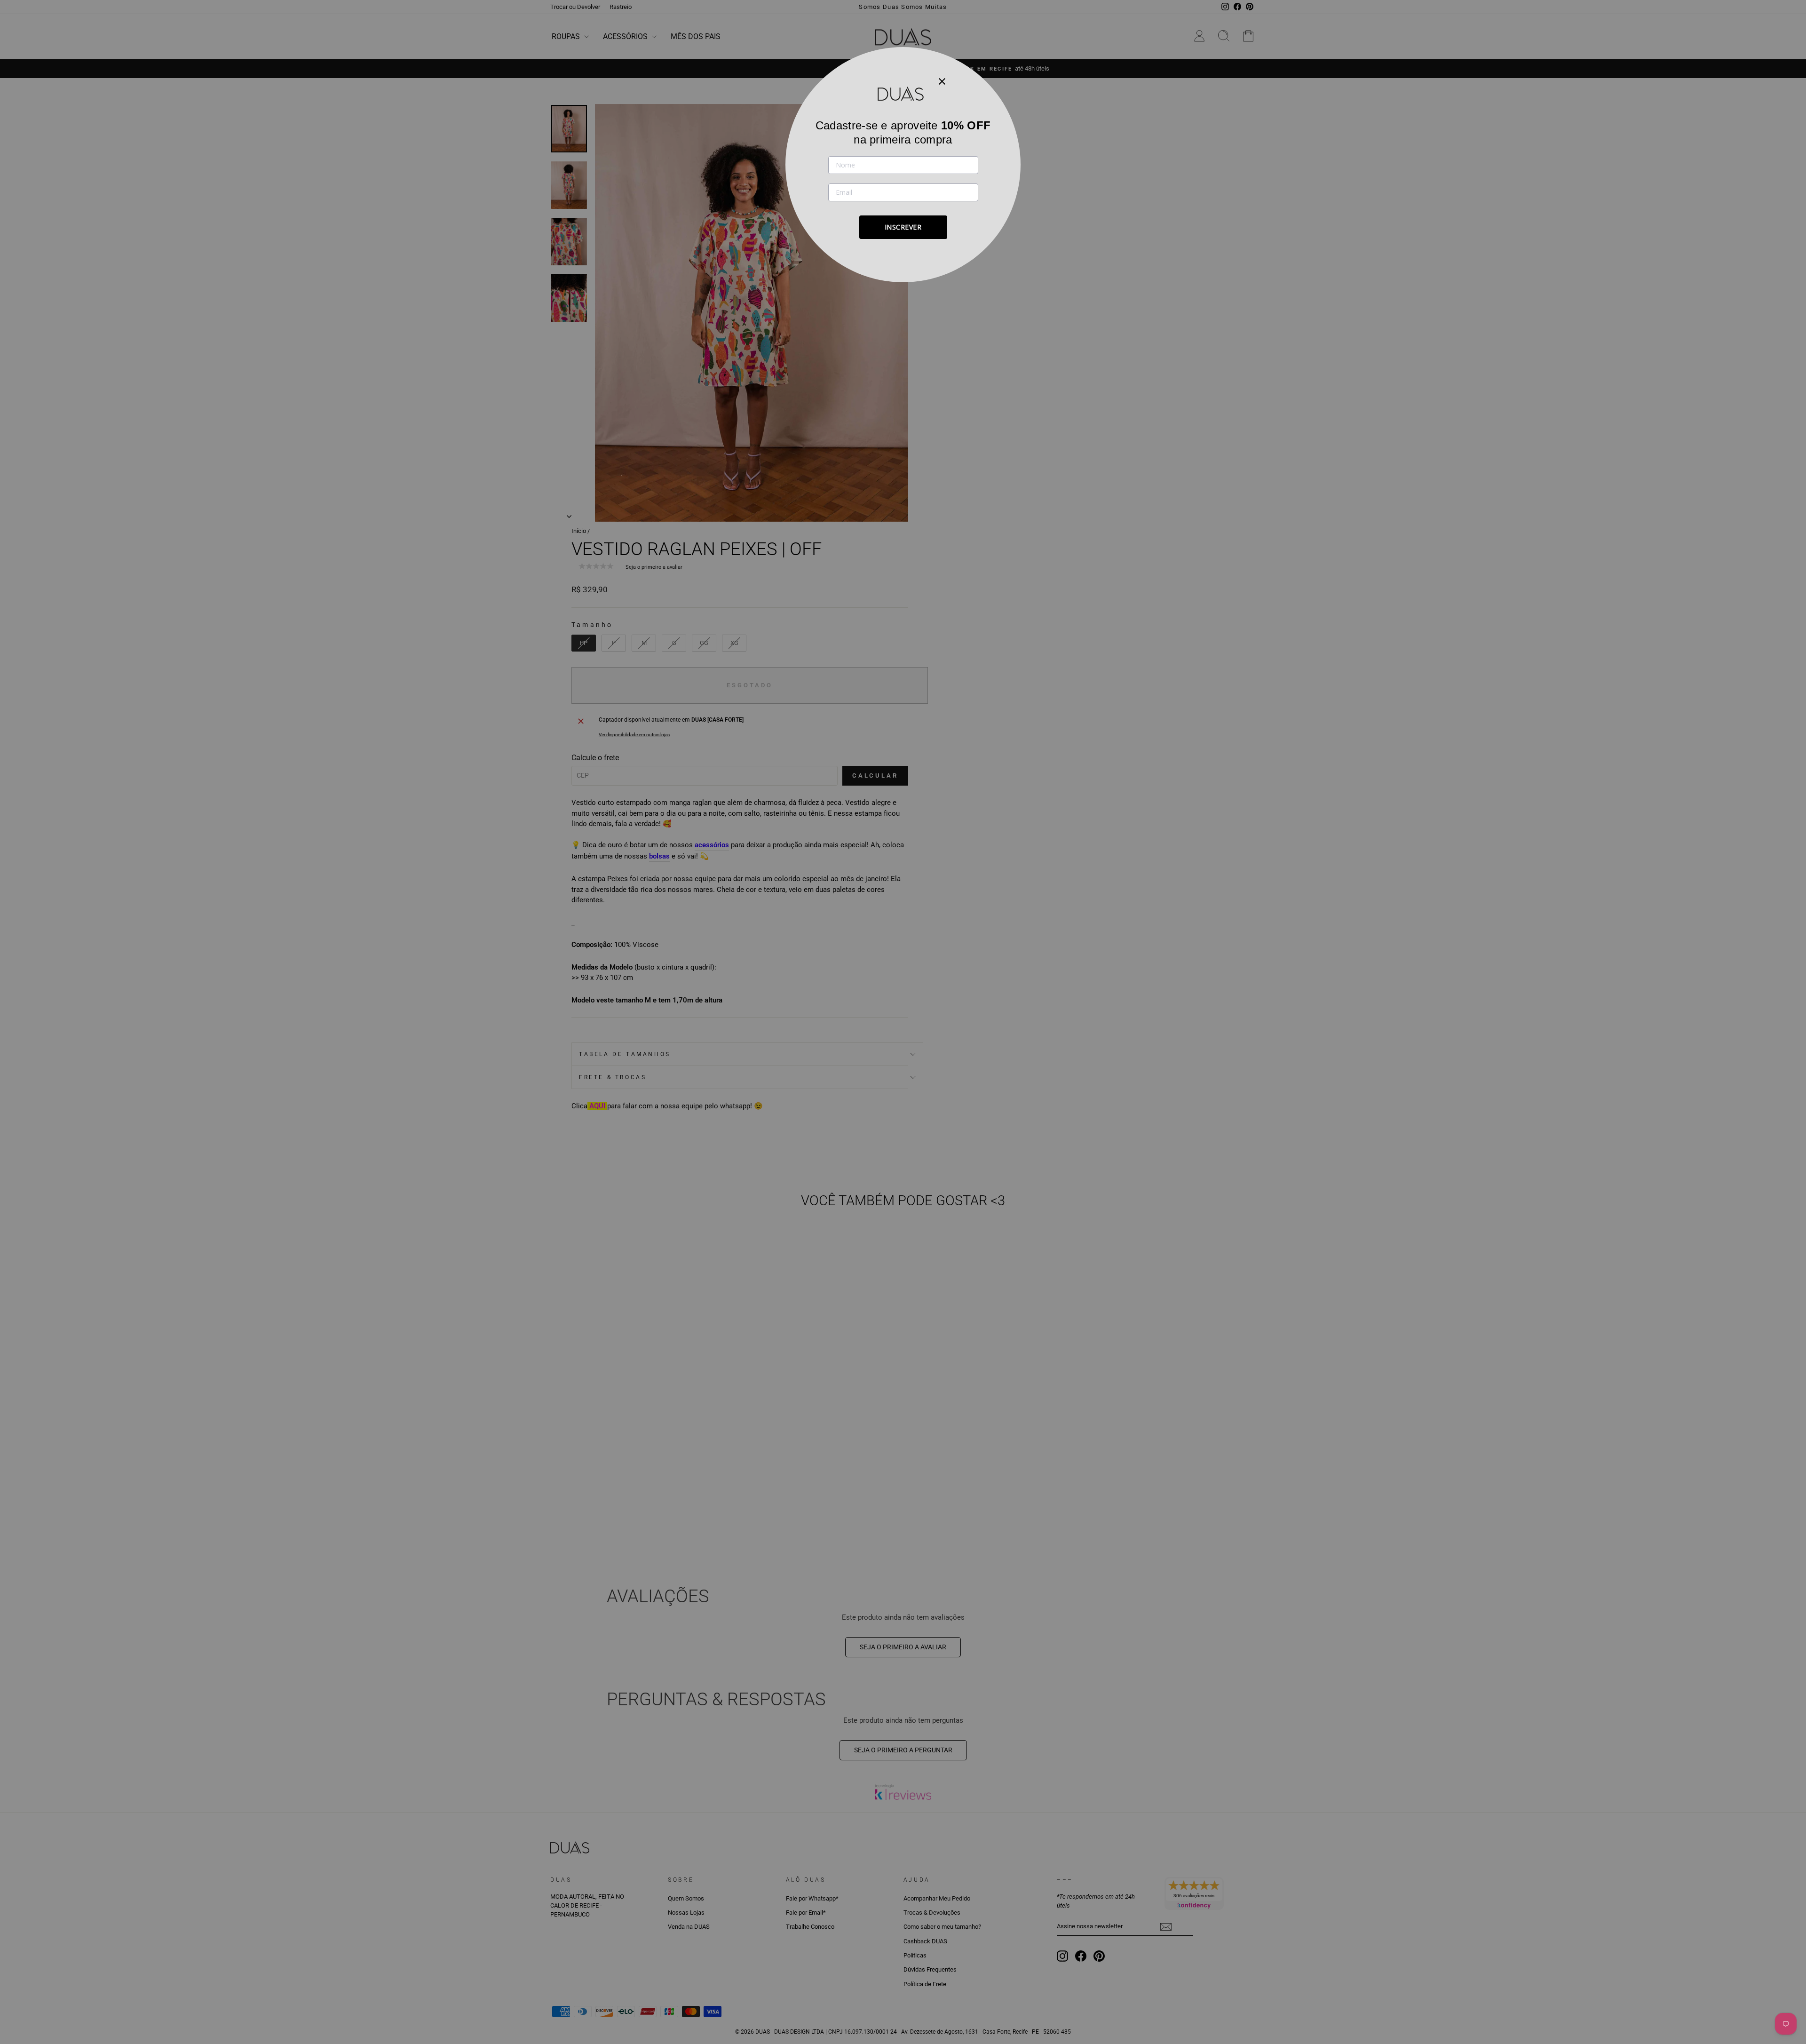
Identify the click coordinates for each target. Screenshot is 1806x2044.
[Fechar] (942, 81)
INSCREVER (903, 227)
